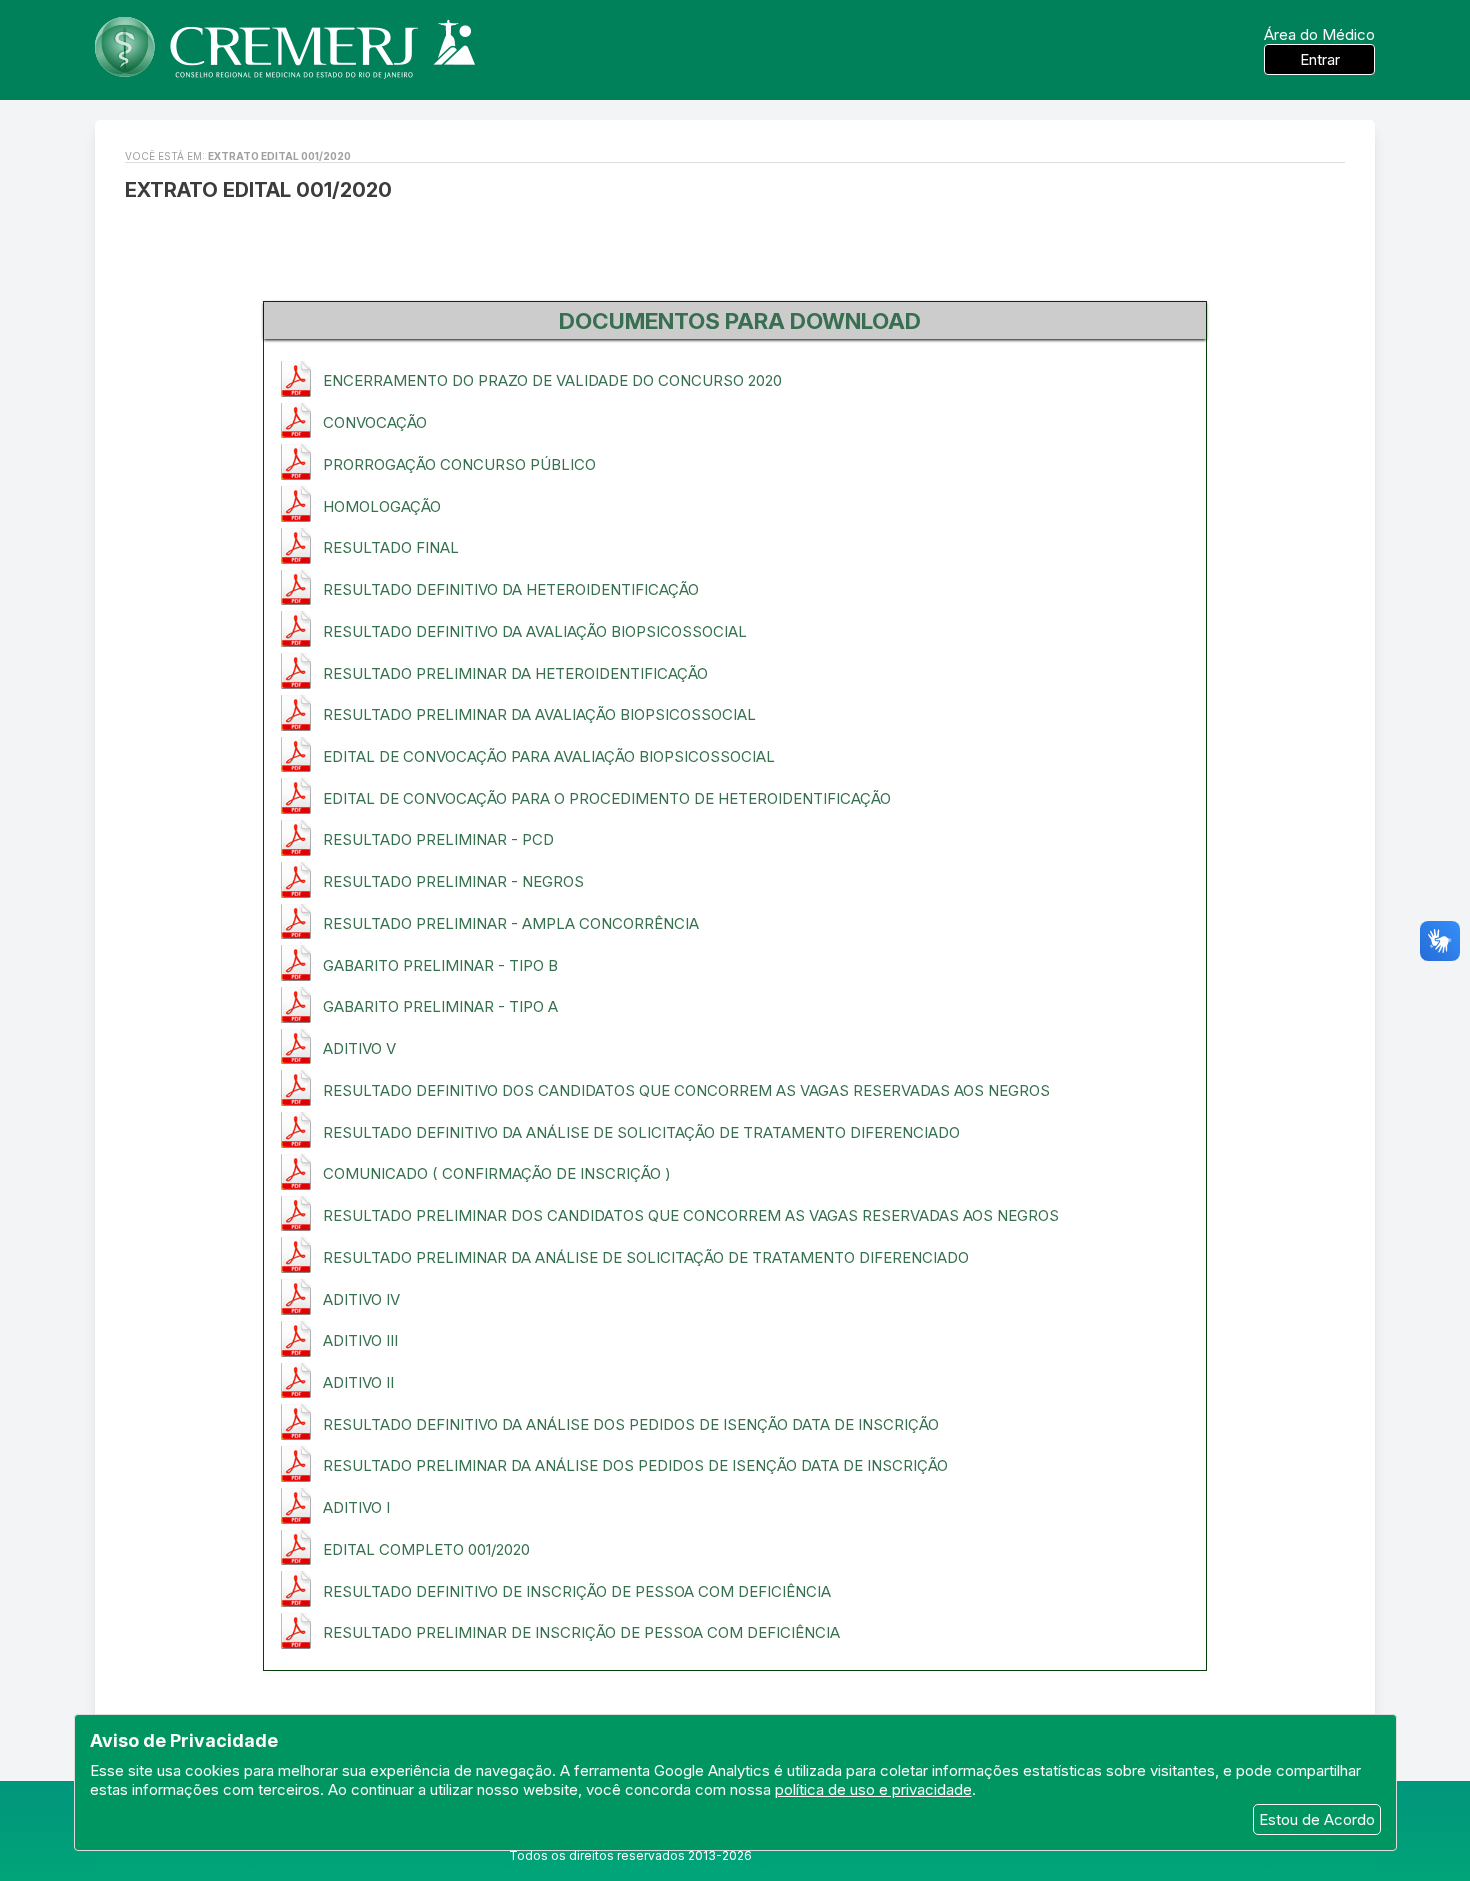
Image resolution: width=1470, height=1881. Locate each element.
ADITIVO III (360, 1340)
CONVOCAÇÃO (375, 422)
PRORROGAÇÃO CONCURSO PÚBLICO (459, 464)
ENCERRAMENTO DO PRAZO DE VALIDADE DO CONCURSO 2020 (552, 380)
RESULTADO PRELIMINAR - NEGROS (453, 881)
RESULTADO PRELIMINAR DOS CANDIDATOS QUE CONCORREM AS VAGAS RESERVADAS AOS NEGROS (691, 1215)
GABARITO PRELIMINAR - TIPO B (440, 965)
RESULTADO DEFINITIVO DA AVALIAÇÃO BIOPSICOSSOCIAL (535, 631)
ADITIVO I (356, 1507)
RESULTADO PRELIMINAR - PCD (438, 839)
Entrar (1320, 59)
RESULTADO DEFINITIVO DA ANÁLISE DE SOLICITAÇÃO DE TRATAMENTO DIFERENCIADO (641, 1132)
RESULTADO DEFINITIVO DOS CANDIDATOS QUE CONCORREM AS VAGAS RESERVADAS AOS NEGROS (686, 1090)
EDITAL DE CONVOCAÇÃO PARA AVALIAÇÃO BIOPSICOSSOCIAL (549, 756)
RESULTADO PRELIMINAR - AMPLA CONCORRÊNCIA (511, 923)
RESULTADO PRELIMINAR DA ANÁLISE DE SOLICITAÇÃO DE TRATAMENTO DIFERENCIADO (646, 1257)
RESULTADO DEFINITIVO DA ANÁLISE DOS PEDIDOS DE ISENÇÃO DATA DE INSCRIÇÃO (631, 1424)
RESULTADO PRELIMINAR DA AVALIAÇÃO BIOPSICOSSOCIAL (539, 714)
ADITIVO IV (361, 1299)
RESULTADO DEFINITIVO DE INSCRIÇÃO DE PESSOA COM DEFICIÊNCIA (577, 1591)
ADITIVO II (358, 1382)
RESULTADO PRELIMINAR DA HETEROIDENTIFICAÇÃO (515, 673)
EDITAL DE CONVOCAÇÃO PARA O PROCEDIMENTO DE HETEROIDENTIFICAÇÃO (607, 798)
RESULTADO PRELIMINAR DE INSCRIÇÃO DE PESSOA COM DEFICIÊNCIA (581, 1632)
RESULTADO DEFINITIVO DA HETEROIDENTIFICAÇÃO (511, 589)
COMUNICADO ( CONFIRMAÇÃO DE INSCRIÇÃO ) (497, 1173)
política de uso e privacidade (873, 1789)
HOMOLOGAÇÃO (382, 506)
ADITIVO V (359, 1048)
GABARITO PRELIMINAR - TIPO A (440, 1006)
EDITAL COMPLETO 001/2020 (426, 1549)
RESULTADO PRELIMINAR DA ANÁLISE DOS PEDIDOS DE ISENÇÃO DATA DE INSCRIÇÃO (635, 1465)
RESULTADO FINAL (391, 547)
